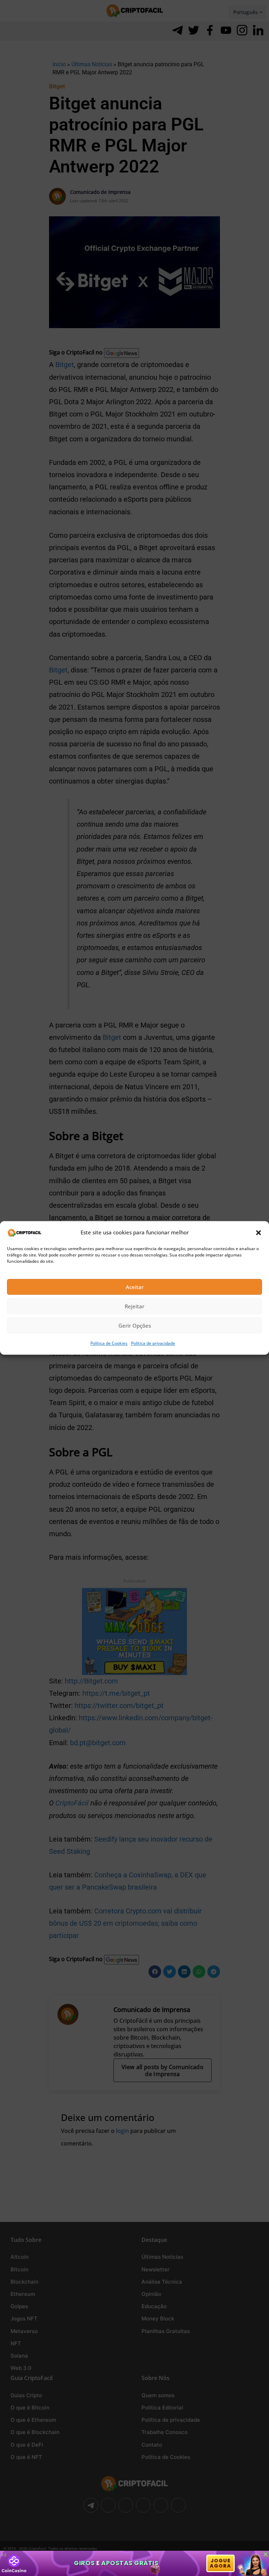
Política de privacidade (153, 1344)
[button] (258, 1233)
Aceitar (135, 1287)
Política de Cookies (109, 1344)
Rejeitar (134, 1306)
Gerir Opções (135, 1326)
